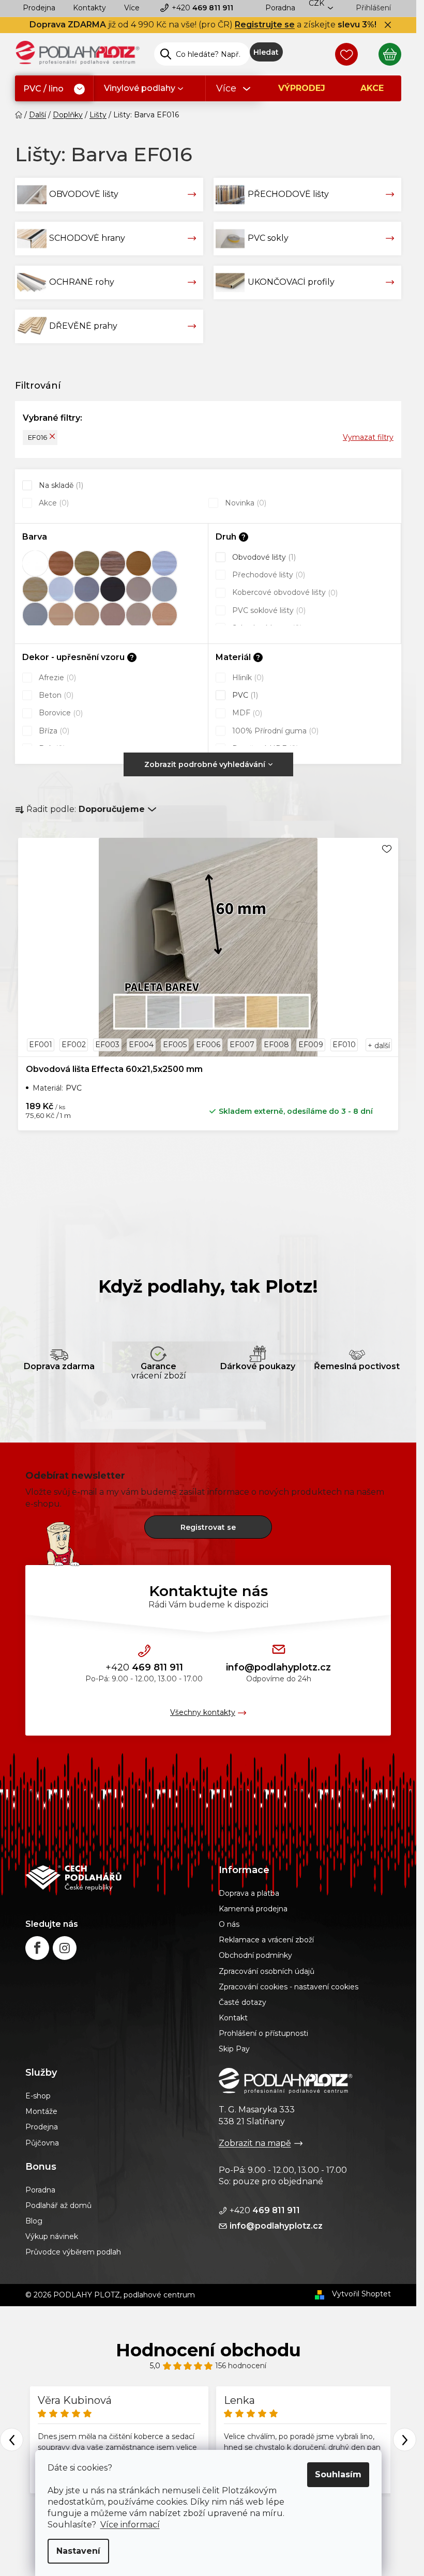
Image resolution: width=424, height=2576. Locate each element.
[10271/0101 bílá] (61, 589)
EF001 (41, 1045)
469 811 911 (202, 8)
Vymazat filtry (368, 437)
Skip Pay (234, 2049)
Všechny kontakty (203, 1712)
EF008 (276, 1045)
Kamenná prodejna (253, 1909)
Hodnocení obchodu (208, 2350)
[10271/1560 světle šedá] (164, 589)
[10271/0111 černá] (113, 589)
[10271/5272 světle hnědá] (139, 615)
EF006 (208, 1045)
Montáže (41, 2111)
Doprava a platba (249, 1893)
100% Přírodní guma (274, 731)
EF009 (311, 1045)
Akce (53, 503)
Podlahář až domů (58, 2205)
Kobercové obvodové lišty (284, 592)
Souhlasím (338, 2474)
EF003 (107, 1045)
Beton (55, 695)
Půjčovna (42, 2143)
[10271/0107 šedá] (87, 589)
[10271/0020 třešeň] (61, 563)
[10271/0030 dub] (87, 563)
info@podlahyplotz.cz (278, 1667)
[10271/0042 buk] (139, 563)
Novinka (245, 503)
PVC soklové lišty (268, 610)
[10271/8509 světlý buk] (164, 615)
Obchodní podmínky (255, 1955)
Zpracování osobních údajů (267, 1971)
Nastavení (78, 2551)
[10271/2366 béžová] (61, 615)
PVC (244, 695)
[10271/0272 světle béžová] (139, 589)
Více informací (130, 2525)
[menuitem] (54, 89)
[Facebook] (37, 1948)
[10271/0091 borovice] (35, 589)
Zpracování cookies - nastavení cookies (289, 1987)
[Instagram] (65, 1948)
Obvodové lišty (263, 557)
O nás (229, 1924)
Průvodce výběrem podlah (73, 2252)
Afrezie (56, 678)
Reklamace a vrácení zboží (266, 1940)
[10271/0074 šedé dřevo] (164, 563)
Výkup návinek (52, 2236)
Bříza (53, 731)
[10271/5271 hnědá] (113, 615)
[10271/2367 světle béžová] (87, 615)
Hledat (266, 52)
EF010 (344, 1045)
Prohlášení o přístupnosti (263, 2033)
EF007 (242, 1045)
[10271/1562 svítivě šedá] (35, 615)
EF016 (37, 437)
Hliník (247, 678)
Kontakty (89, 8)
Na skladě (60, 485)
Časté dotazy (243, 2002)
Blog (34, 2221)
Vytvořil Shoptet (361, 2294)
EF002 (74, 1045)
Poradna (280, 8)
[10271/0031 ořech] (113, 563)
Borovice (60, 713)
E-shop (38, 2096)
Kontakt (233, 2018)
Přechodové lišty (268, 575)
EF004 (141, 1045)
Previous (12, 2440)
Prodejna (39, 8)
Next (405, 2440)
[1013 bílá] (35, 563)
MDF (246, 713)
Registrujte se (265, 25)
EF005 (175, 1045)
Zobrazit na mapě (255, 2143)
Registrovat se (208, 1527)
